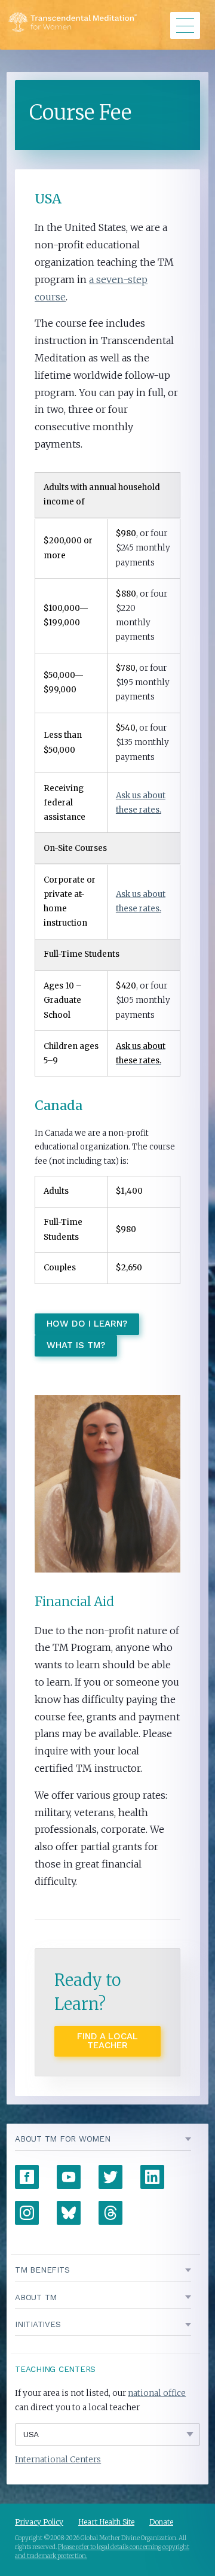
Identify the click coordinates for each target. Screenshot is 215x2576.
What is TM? (76, 1345)
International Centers (58, 2460)
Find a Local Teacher (107, 2041)
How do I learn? (87, 1324)
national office (157, 2393)
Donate (161, 2522)
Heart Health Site (106, 2522)
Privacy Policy (39, 2522)
